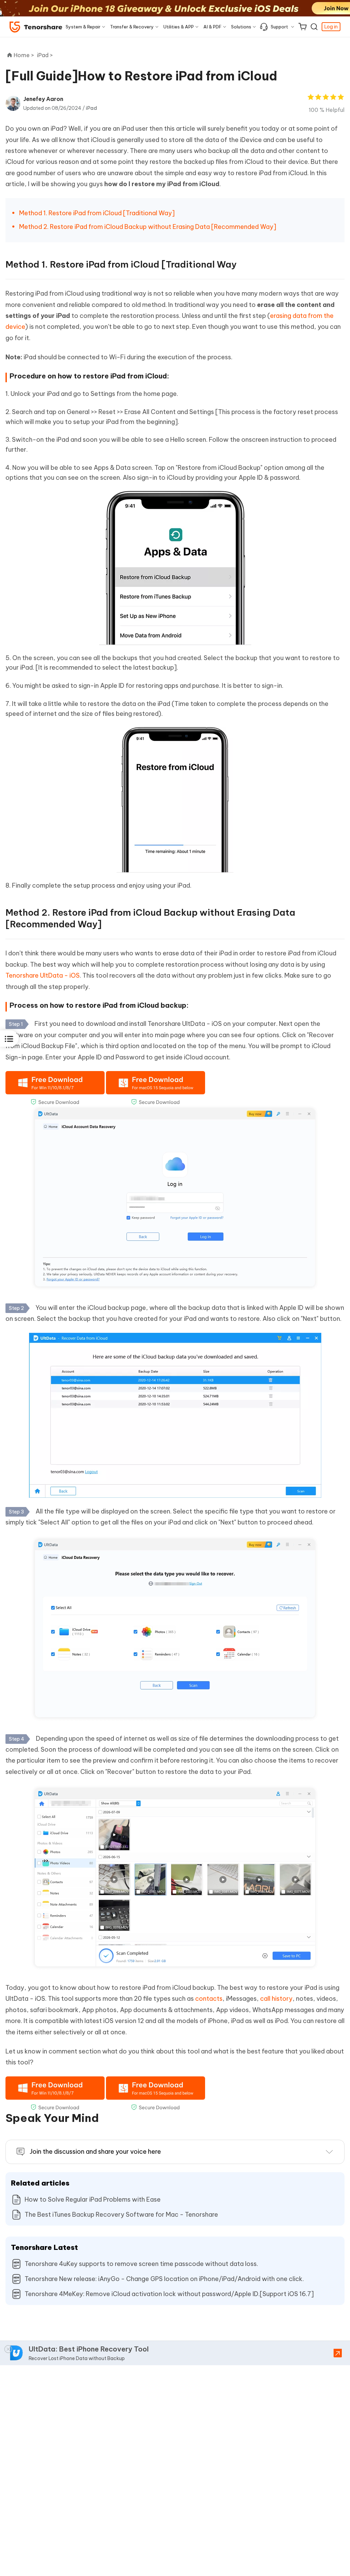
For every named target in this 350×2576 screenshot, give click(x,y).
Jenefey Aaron (43, 99)
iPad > (46, 55)
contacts (209, 1999)
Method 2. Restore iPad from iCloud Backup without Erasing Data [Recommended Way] (148, 227)
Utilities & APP (179, 27)
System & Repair (83, 27)
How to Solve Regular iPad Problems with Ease (93, 2199)
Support (279, 27)
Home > (24, 55)
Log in (331, 27)
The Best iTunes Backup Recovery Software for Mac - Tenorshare (121, 2214)
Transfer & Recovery (132, 27)
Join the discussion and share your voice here (95, 2152)
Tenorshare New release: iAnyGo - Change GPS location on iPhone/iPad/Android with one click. (164, 2279)
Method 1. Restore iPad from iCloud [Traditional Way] (97, 213)
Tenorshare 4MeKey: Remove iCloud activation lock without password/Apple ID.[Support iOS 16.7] (169, 2294)
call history (276, 1999)
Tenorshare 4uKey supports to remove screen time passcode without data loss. (141, 2264)
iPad (91, 108)
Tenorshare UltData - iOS (43, 975)
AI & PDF (212, 27)
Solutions (241, 27)
